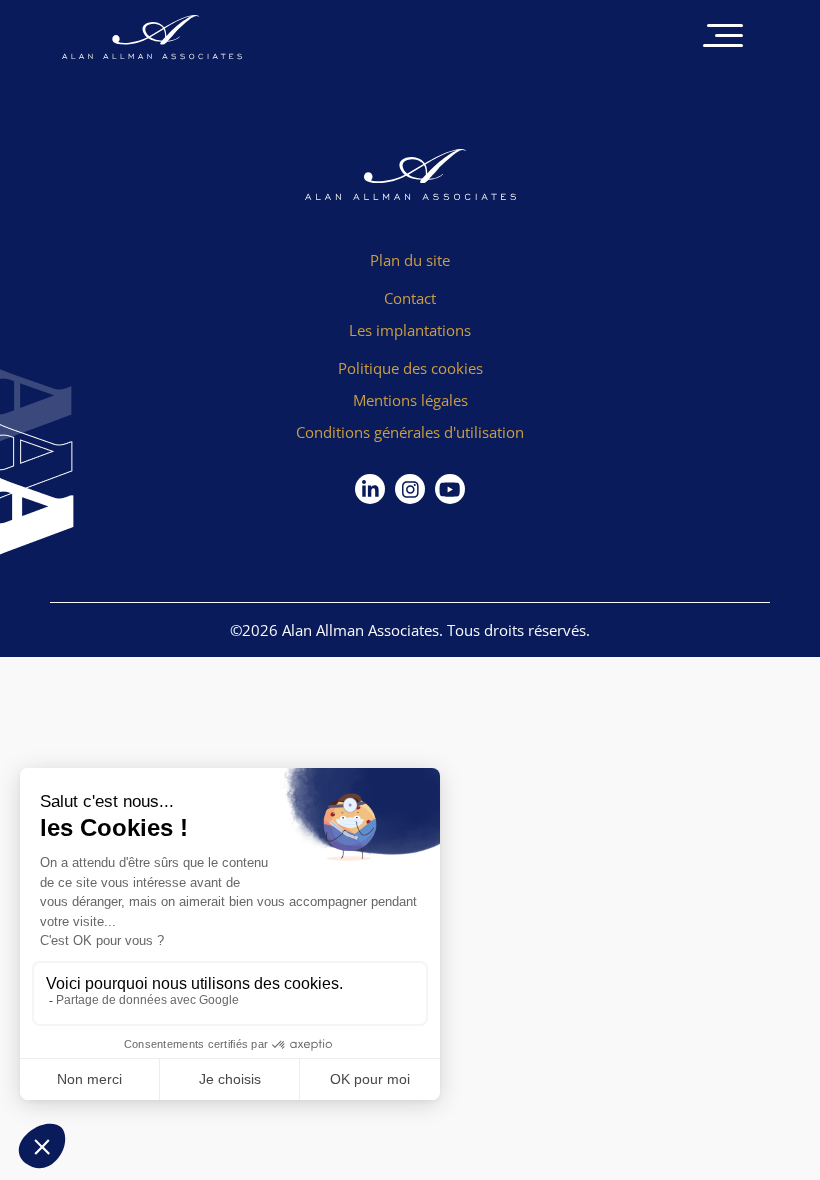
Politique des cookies (410, 368)
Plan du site (410, 260)
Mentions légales (410, 400)
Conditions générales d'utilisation (410, 432)
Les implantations (410, 330)
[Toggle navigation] (723, 37)
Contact (410, 298)
